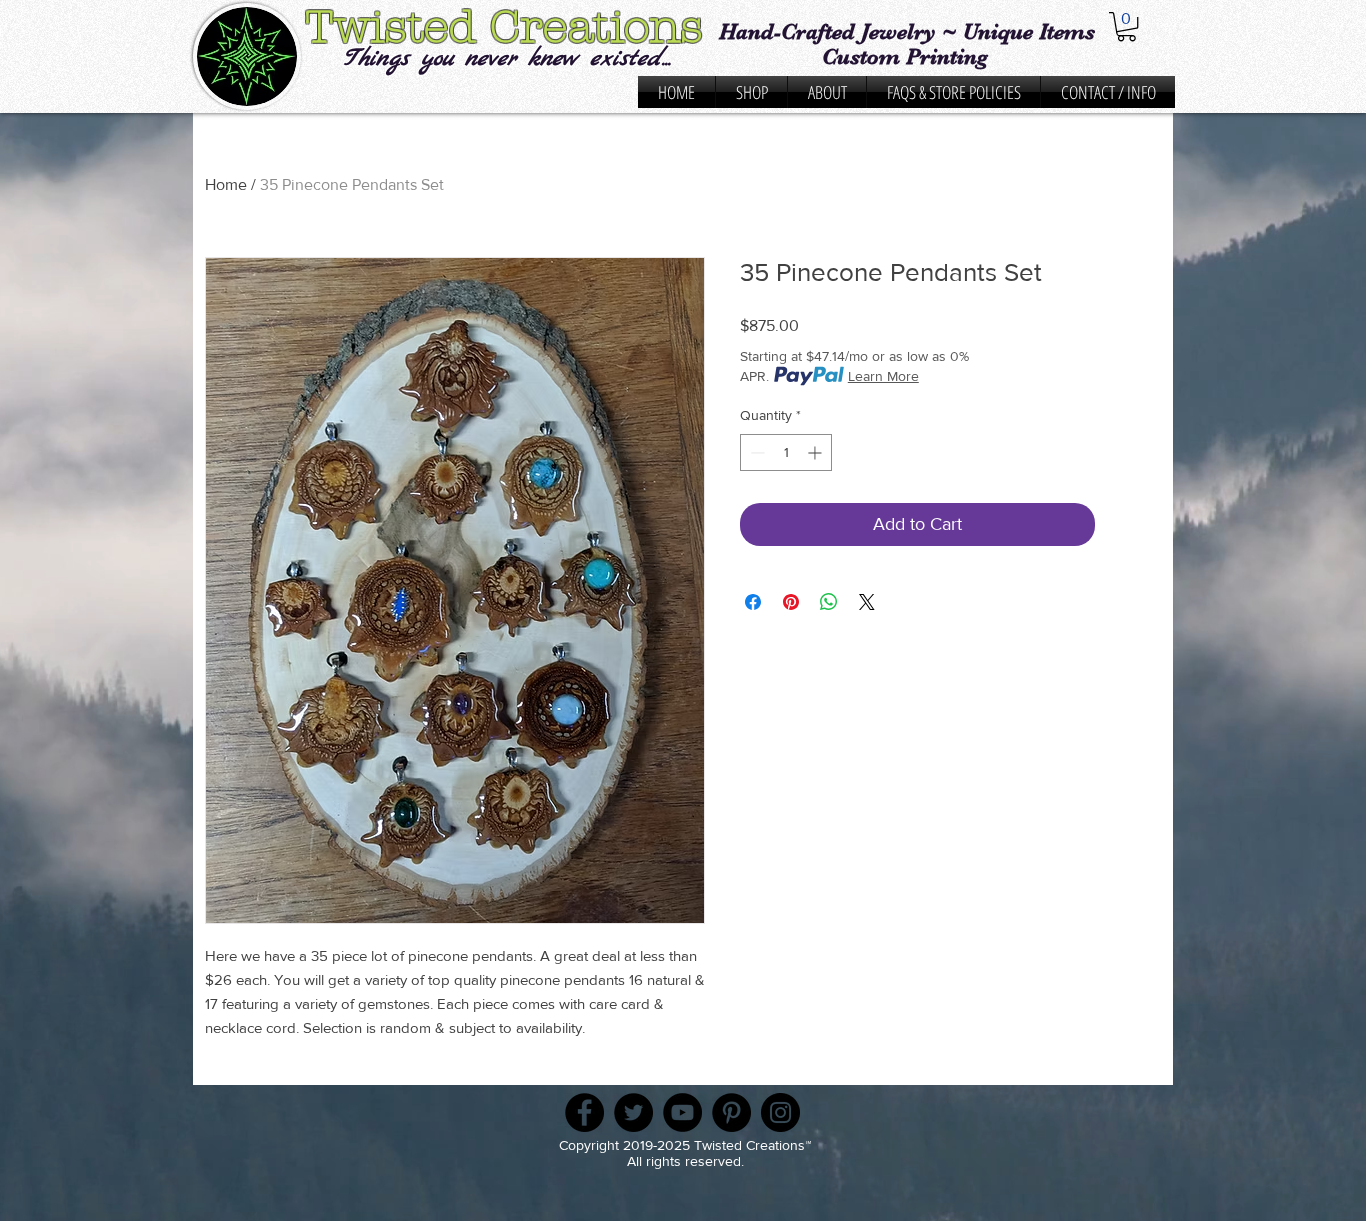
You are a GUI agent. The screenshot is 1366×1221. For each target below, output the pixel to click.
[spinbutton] (786, 452)
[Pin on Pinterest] (791, 602)
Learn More (883, 376)
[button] (1126, 26)
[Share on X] (867, 602)
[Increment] (816, 452)
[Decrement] (755, 452)
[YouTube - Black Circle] (682, 1112)
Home (226, 184)
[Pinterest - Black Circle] (731, 1112)
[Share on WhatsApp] (829, 602)
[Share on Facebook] (753, 602)
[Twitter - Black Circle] (633, 1112)
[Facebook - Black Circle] (584, 1112)
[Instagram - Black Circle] (780, 1112)
